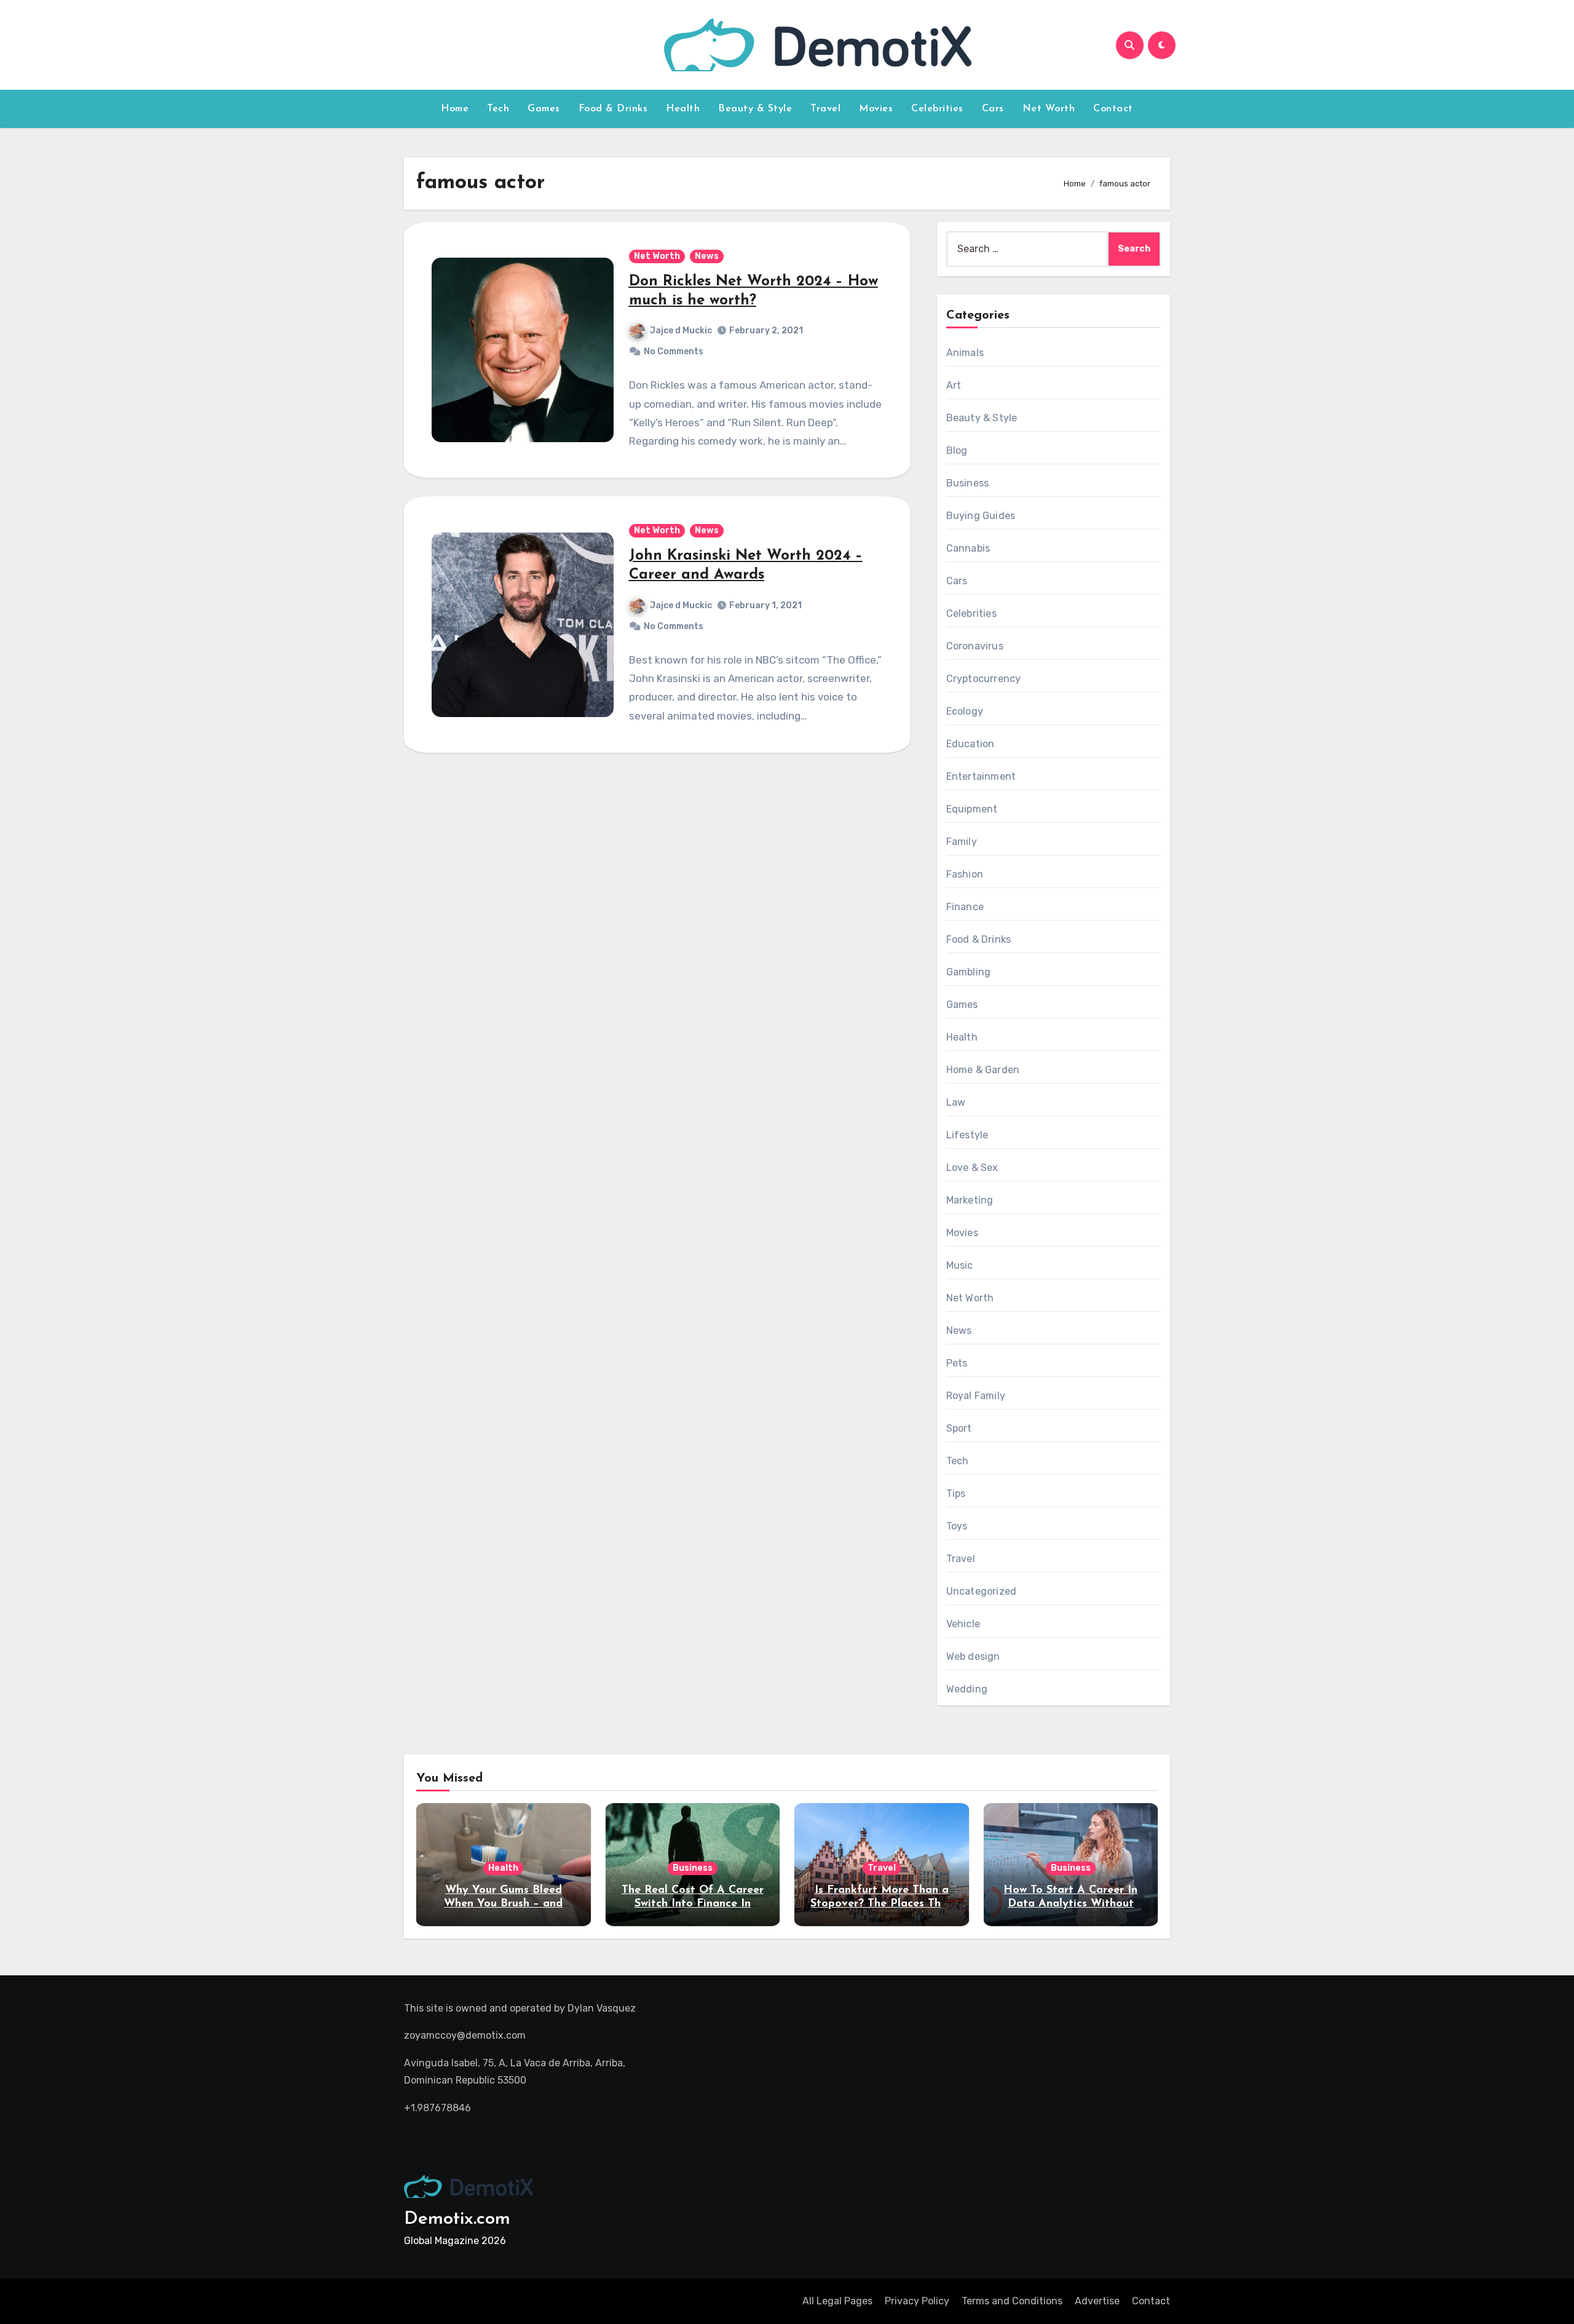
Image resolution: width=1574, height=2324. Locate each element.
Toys (957, 1526)
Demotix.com (457, 2219)
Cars (993, 109)
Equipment (972, 809)
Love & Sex (972, 1168)
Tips (956, 1493)
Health (683, 109)
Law (956, 1102)
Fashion (965, 874)
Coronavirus (975, 646)
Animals (965, 353)
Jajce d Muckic (681, 331)
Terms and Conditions (1012, 2301)
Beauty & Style (755, 109)
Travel (825, 109)
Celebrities (937, 109)
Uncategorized (982, 1591)
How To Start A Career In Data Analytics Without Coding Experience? (1070, 1904)
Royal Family (976, 1396)
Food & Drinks (613, 109)
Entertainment (981, 776)
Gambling (969, 972)
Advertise (1097, 2301)
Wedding (967, 1689)
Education (971, 744)
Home (455, 109)
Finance (965, 907)
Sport (959, 1428)
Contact (1113, 109)
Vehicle (963, 1624)
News (707, 256)
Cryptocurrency (984, 679)
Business (968, 483)
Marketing (970, 1200)
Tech (498, 109)
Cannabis (968, 548)
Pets (957, 1363)
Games (544, 109)
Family (962, 842)
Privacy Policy (917, 2301)
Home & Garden (983, 1070)
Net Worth (1049, 109)
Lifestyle (967, 1135)
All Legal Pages (837, 2301)
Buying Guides (981, 516)
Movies (876, 109)
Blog (957, 450)
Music (960, 1265)
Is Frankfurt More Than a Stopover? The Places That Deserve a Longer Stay (881, 1904)
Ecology (965, 711)
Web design (973, 1656)
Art (954, 385)
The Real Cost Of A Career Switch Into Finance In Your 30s (693, 1904)
